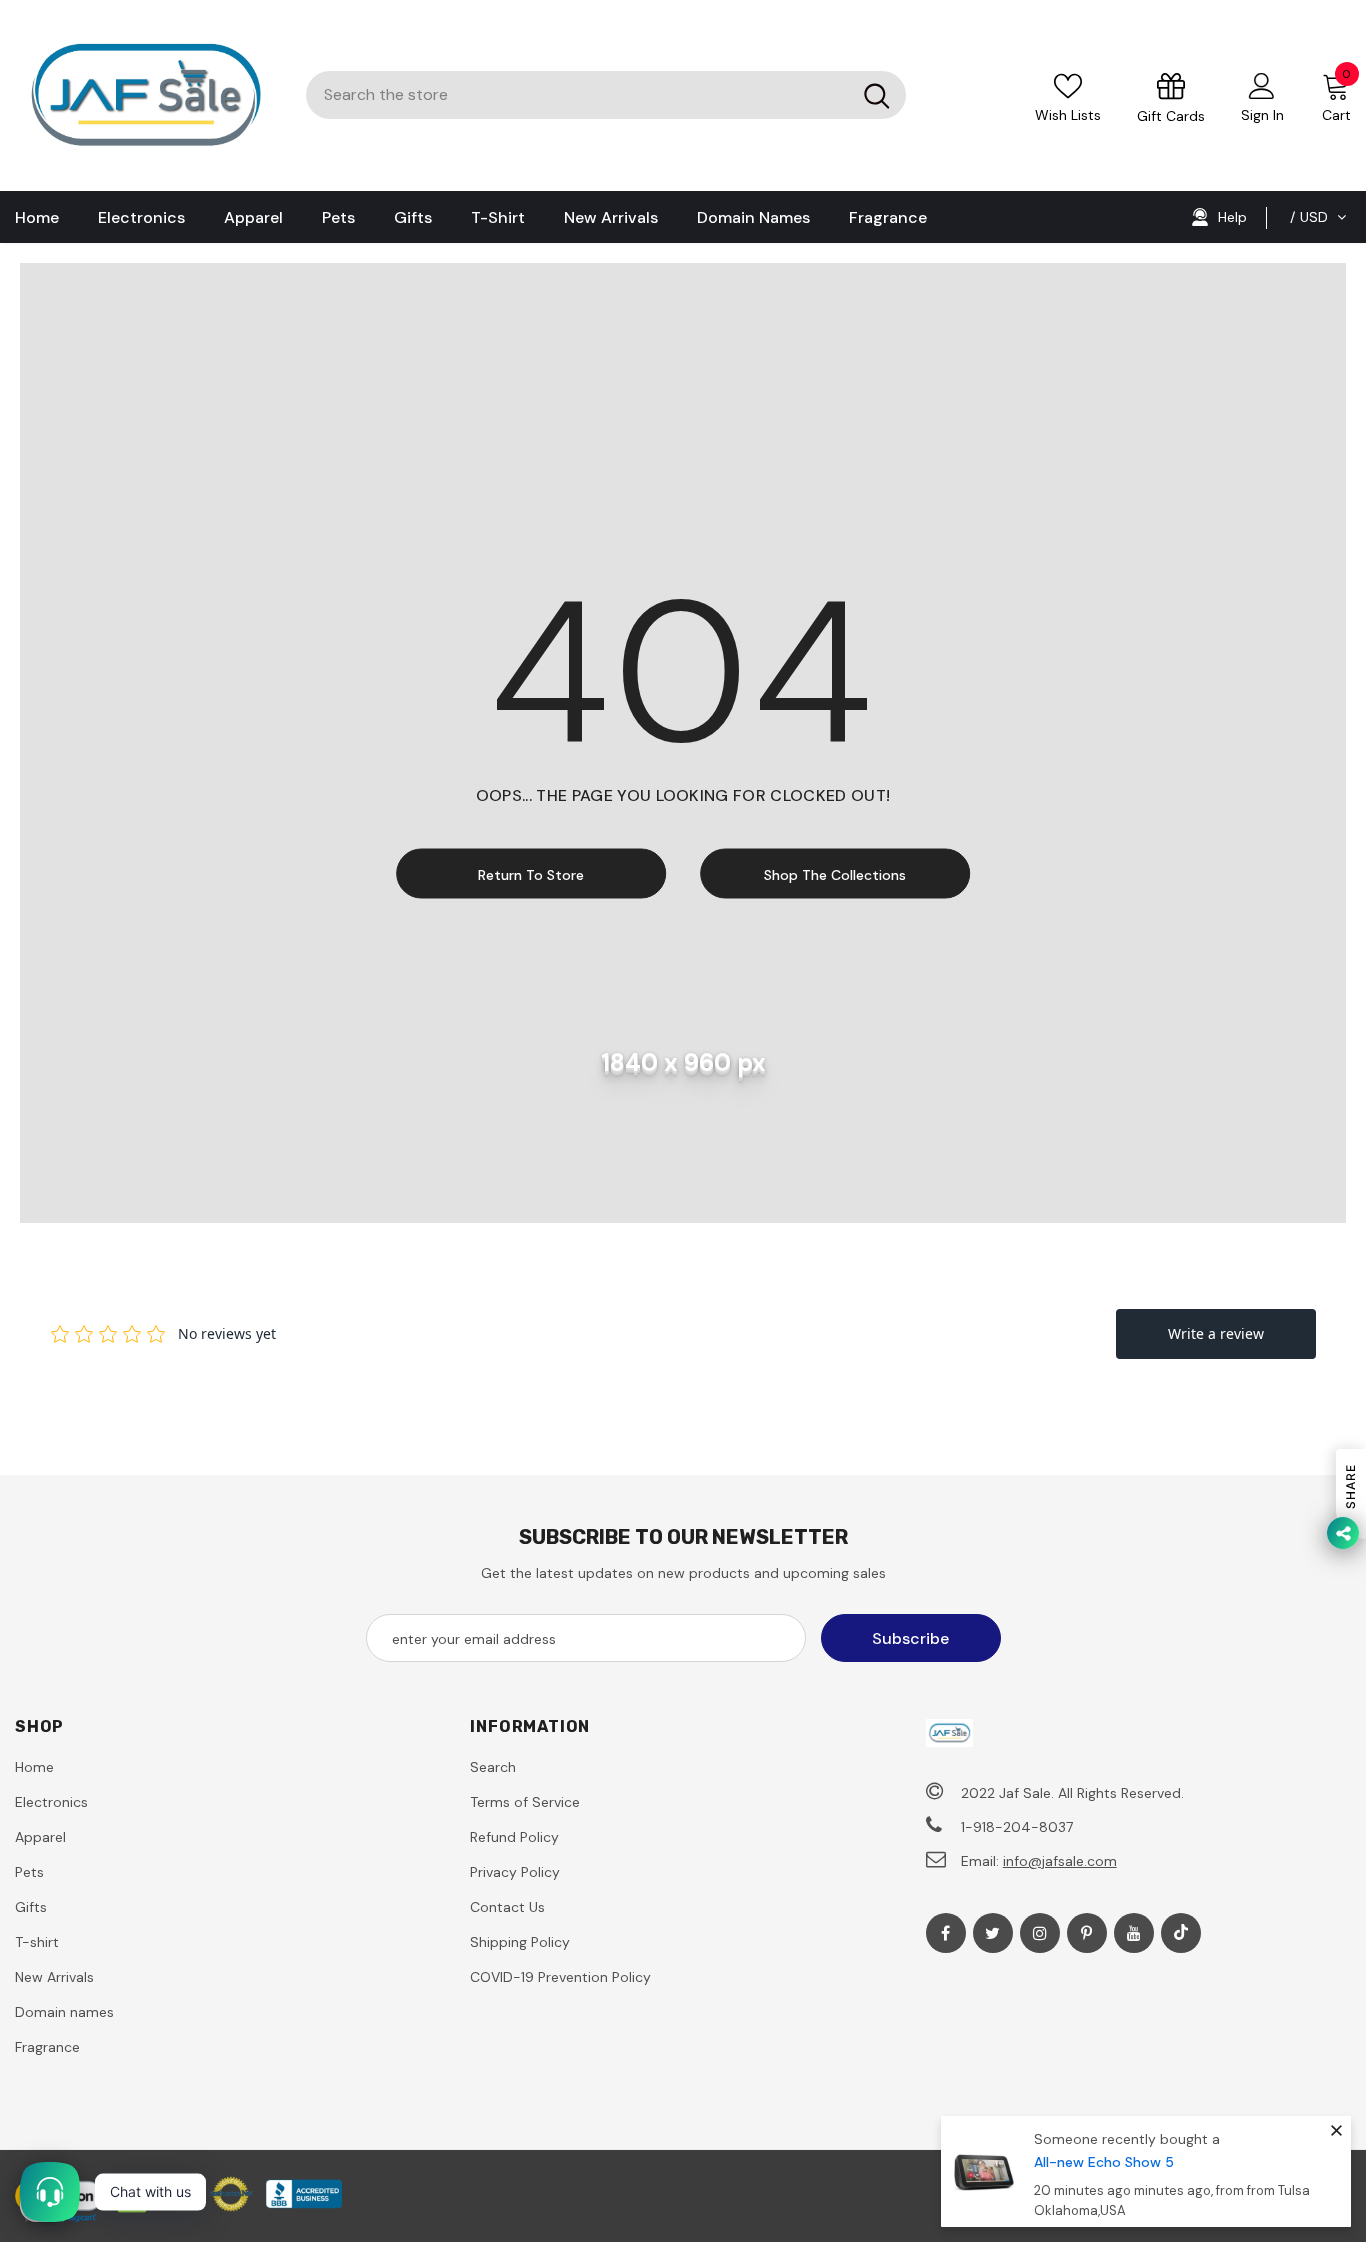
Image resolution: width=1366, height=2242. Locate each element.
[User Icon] (1262, 85)
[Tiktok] (1181, 1933)
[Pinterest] (1087, 1933)
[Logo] (145, 95)
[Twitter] (993, 1933)
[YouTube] (1134, 1933)
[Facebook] (946, 1933)
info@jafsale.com (1060, 1861)
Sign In (1262, 115)
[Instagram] (1040, 1933)
